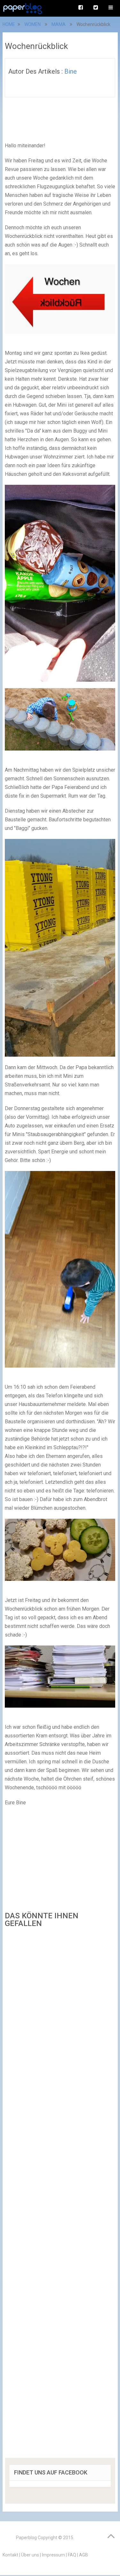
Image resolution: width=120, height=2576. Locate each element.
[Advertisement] (60, 2195)
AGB (84, 2555)
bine (71, 71)
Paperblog (26, 2538)
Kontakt (10, 2555)
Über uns (30, 2555)
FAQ (72, 2555)
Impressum (53, 2555)
